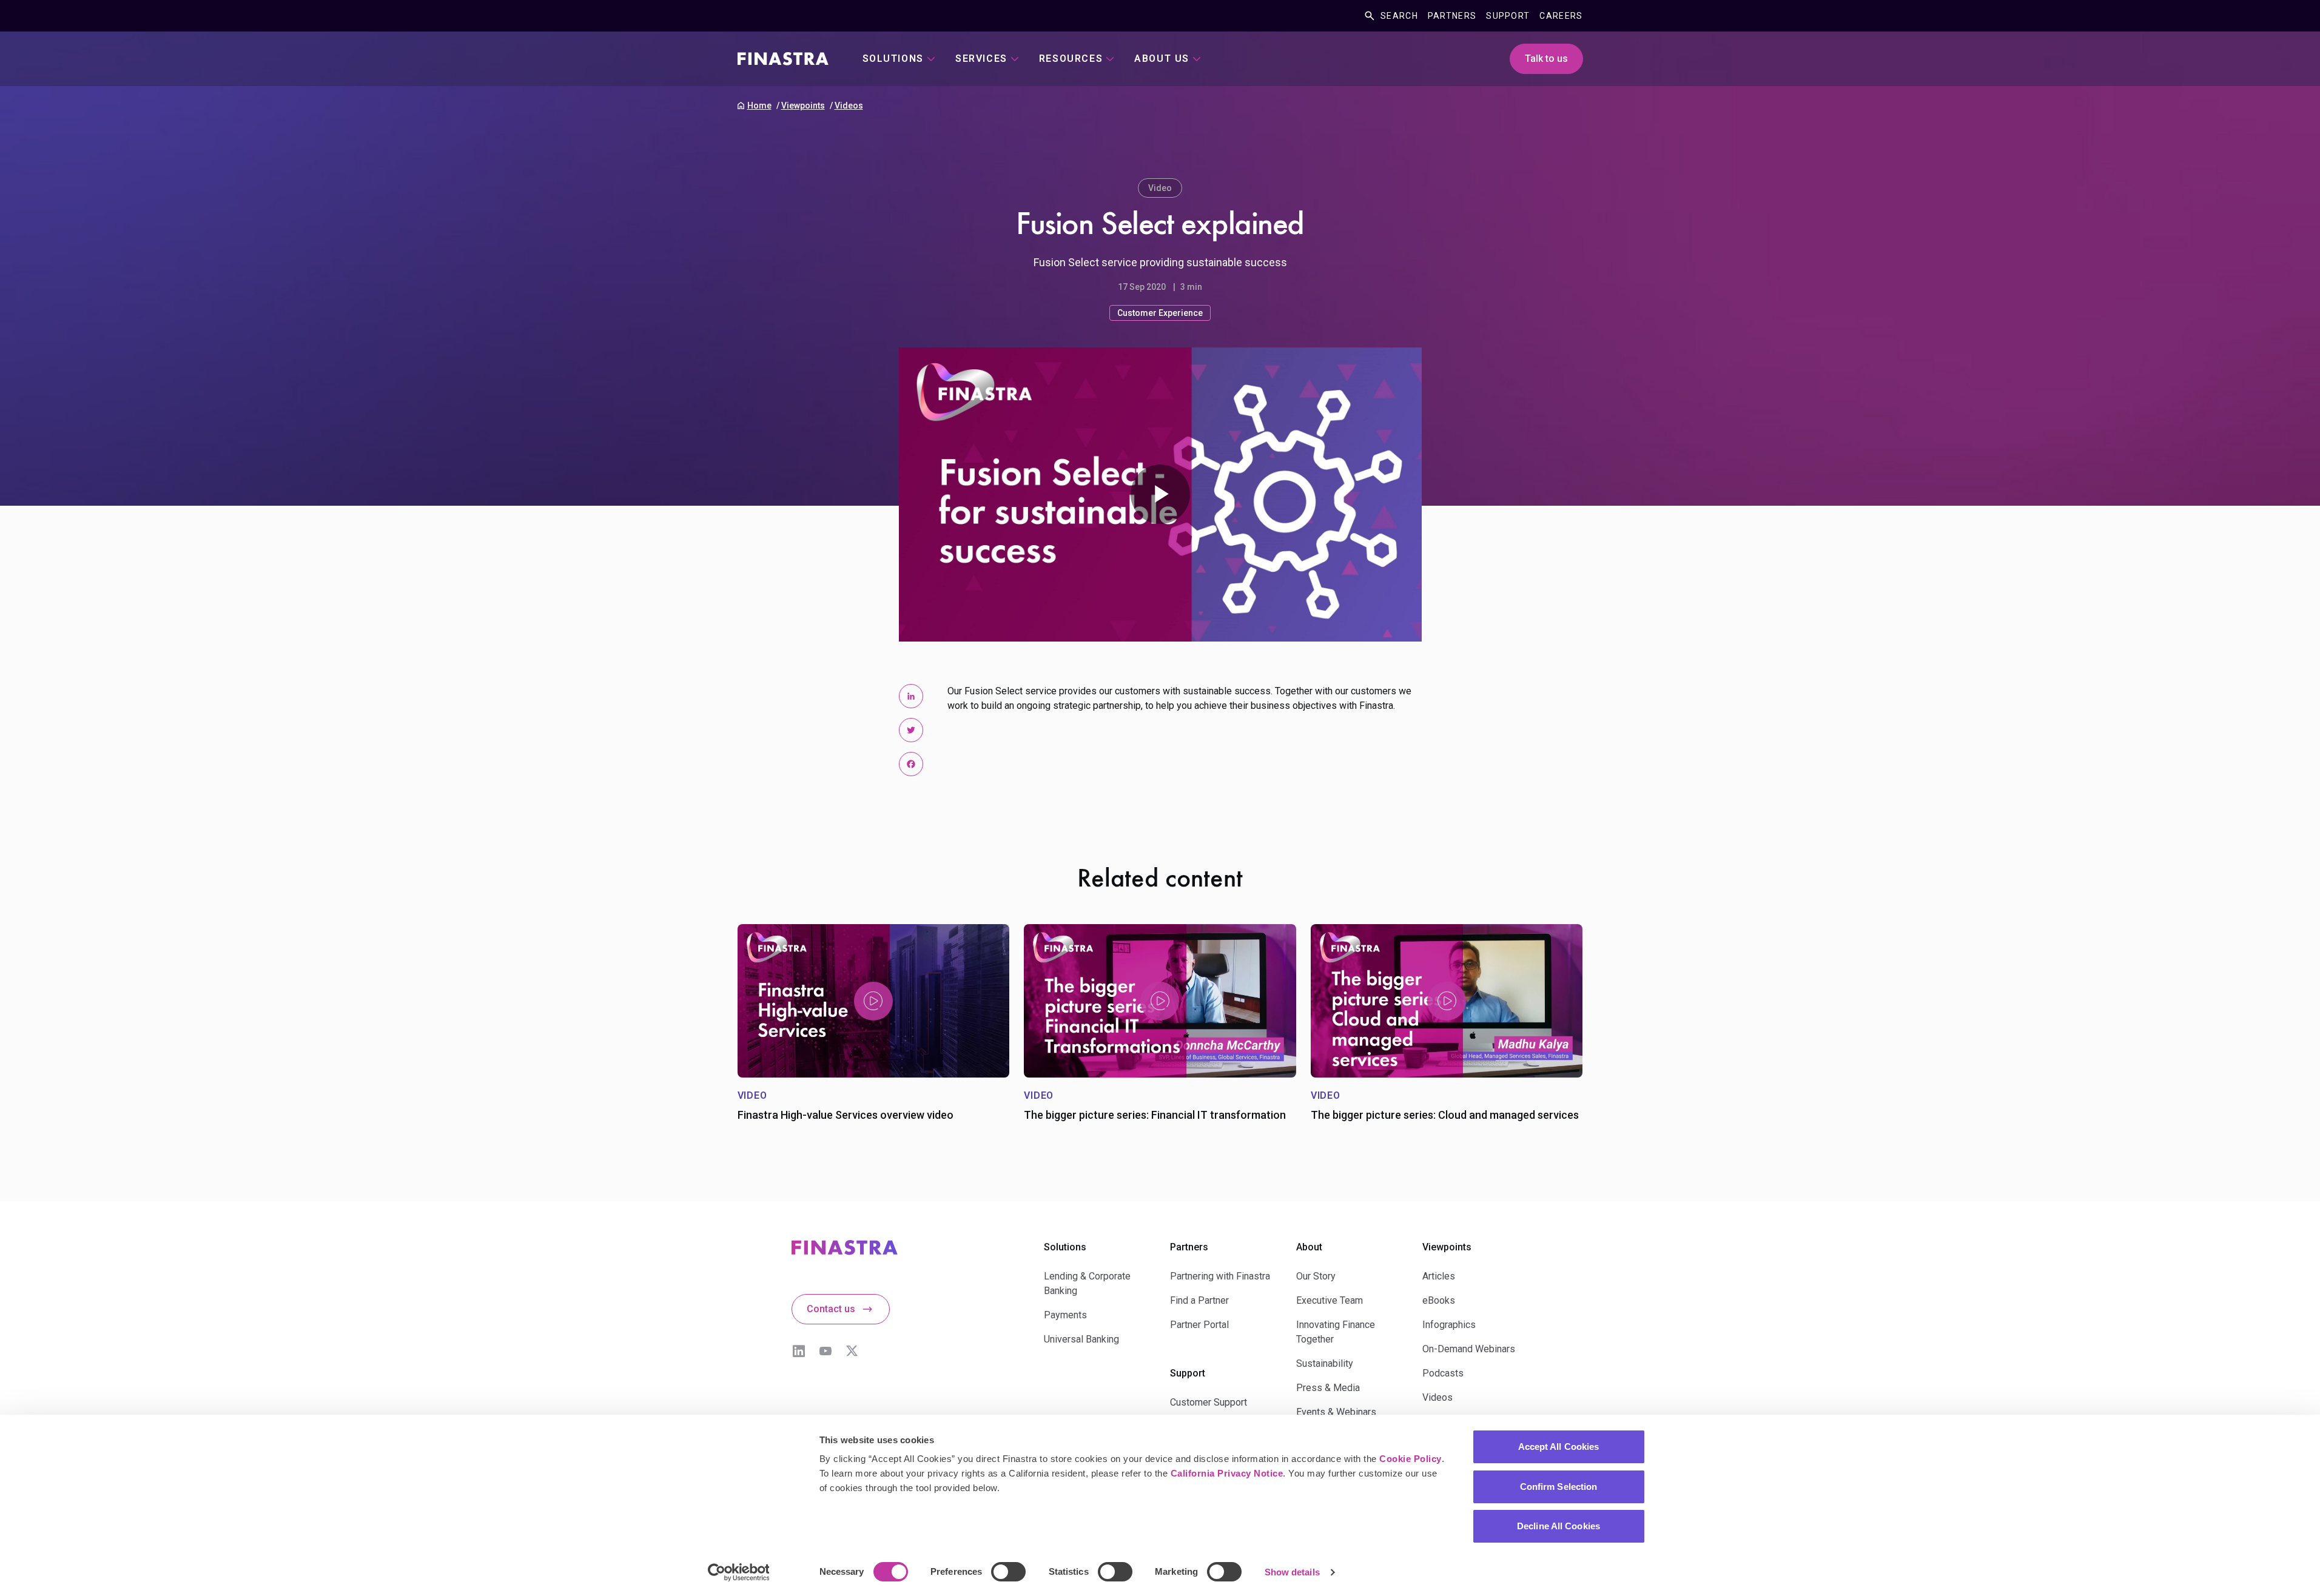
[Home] (783, 59)
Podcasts (1443, 1373)
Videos (849, 106)
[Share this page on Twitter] (911, 730)
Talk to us (1546, 59)
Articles (1439, 1276)
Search (1399, 16)
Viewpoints (803, 106)
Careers (1561, 16)
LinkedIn (799, 1351)
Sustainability (1325, 1363)
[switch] (1008, 1572)
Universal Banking (1081, 1339)
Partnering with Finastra (1220, 1276)
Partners (1452, 16)
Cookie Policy (1410, 1459)
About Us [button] (1162, 59)
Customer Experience (1160, 313)
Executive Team (1330, 1300)
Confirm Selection (1559, 1487)
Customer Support (1209, 1402)
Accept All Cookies (1559, 1447)
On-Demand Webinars (1469, 1349)
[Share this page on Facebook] (911, 764)
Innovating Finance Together (1336, 1332)
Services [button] (981, 59)
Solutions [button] (893, 59)
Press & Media (1328, 1388)
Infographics (1449, 1325)
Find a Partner (1199, 1300)
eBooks (1439, 1300)
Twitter (852, 1351)
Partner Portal (1199, 1325)
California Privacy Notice (1227, 1473)
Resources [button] (1071, 59)
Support (1508, 16)
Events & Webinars (1336, 1412)
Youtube (825, 1351)
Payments (1065, 1315)
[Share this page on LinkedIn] (911, 696)
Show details (1292, 1572)
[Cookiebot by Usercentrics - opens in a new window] (738, 1572)
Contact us (831, 1309)
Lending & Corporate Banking (1087, 1283)
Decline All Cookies (1558, 1526)
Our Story (1316, 1276)
